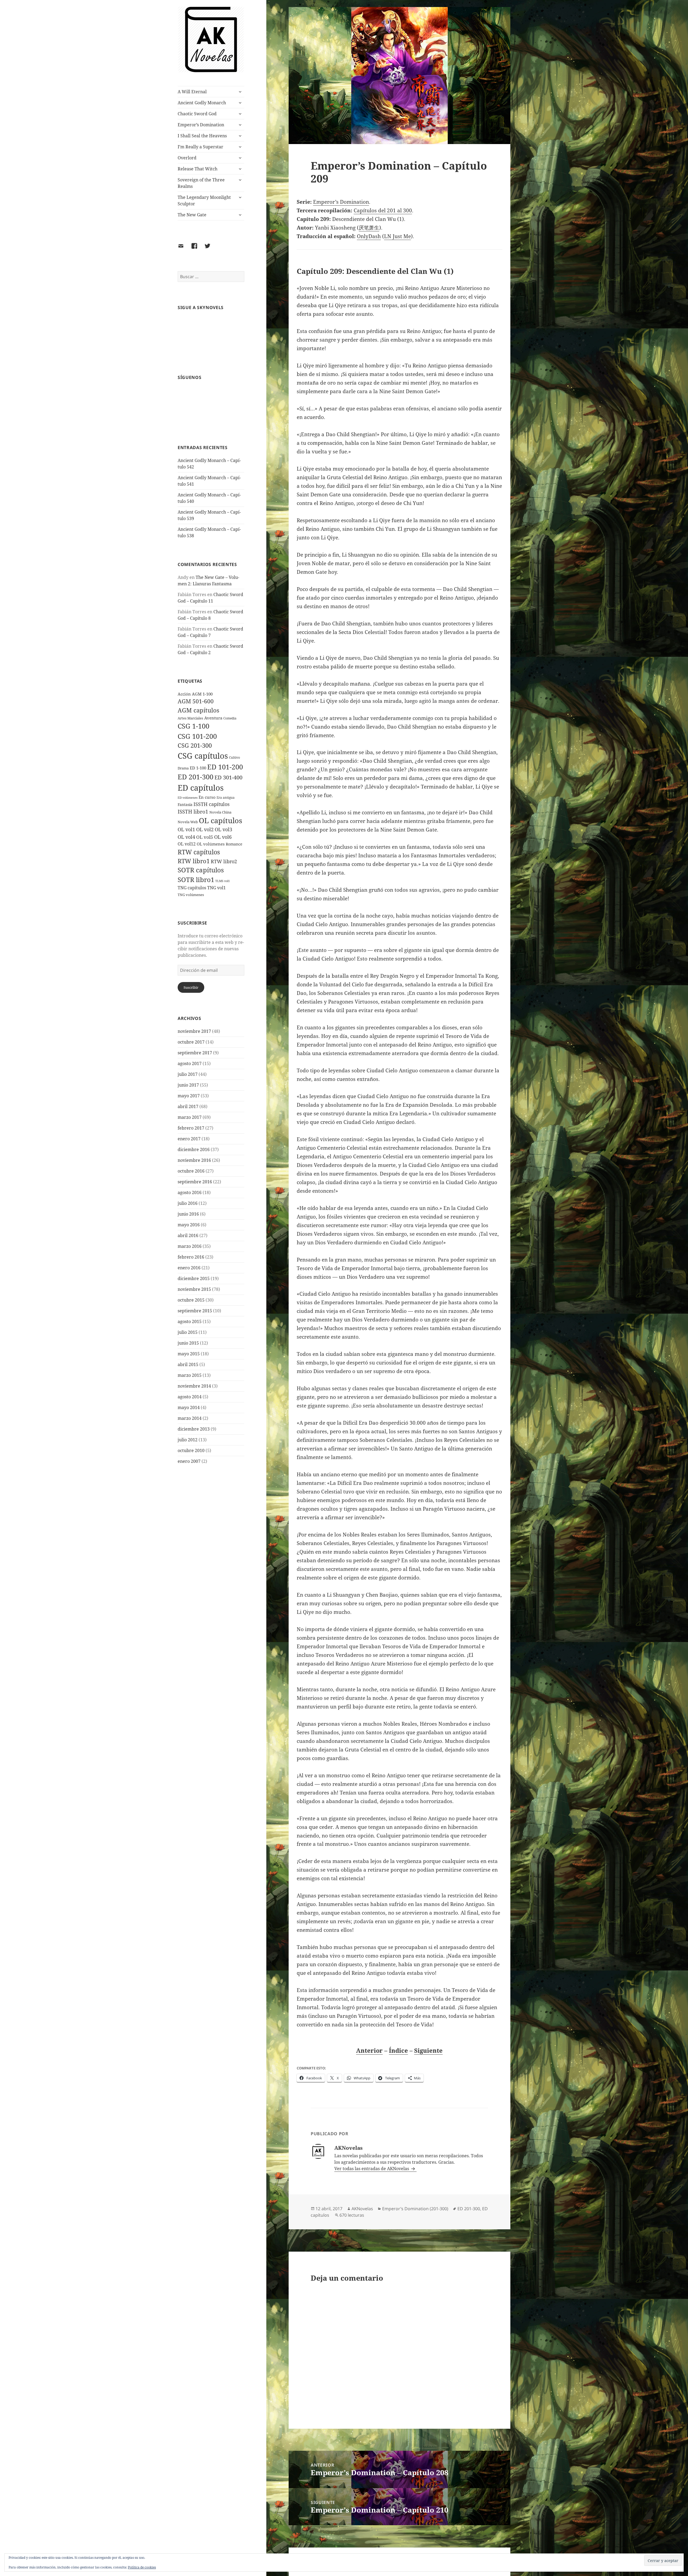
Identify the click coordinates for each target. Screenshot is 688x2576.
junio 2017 (188, 1085)
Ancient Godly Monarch (202, 103)
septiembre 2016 (195, 1182)
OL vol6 (223, 837)
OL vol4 (186, 837)
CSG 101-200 (197, 736)
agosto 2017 (190, 1063)
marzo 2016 (190, 1246)
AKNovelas (362, 2209)
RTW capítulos (199, 852)
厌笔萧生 (369, 228)
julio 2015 (188, 1332)
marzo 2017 (190, 1117)
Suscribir (191, 987)
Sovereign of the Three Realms (201, 183)
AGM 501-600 (196, 701)
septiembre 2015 (195, 1311)
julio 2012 (188, 1440)
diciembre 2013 (194, 1429)
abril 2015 (188, 1364)
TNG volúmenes (191, 895)
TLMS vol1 (223, 881)
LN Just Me (397, 236)
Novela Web (188, 822)
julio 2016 (188, 1203)
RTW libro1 (194, 861)
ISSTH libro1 (193, 812)
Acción (184, 694)
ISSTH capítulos (212, 804)
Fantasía (185, 805)
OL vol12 (187, 844)
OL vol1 (186, 829)
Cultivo (234, 757)
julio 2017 (188, 1074)
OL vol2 (205, 829)
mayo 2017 (189, 1096)
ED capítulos (201, 788)
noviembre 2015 (194, 1289)
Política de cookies (142, 2567)
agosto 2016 (190, 1192)
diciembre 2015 (194, 1278)
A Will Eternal (192, 92)
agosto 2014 (190, 1397)
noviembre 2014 (194, 1386)
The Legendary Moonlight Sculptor (204, 200)
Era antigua (226, 798)
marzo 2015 (190, 1375)
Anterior (369, 2050)
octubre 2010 (191, 1450)
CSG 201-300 (195, 745)
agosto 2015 (190, 1321)
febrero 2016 (191, 1257)
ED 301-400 (228, 777)
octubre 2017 (191, 1042)
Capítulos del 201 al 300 (383, 210)
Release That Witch (198, 169)
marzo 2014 (190, 1418)
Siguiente (428, 2050)
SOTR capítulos (201, 870)
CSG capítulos (203, 756)
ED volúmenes (188, 798)
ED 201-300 (196, 777)
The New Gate (192, 215)
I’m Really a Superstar (200, 147)
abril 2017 (188, 1106)
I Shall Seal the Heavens (202, 136)
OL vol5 (205, 837)
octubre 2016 (191, 1171)
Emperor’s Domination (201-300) (415, 2209)
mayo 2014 (189, 1407)
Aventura (213, 718)
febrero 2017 (191, 1128)
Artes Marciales (190, 718)
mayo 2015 (189, 1354)
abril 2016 (188, 1235)
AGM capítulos (198, 710)
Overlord (187, 158)
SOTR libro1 (196, 880)
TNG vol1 (216, 888)
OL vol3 (223, 829)
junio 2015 (188, 1343)
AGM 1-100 (202, 694)
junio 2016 (188, 1214)
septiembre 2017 (195, 1053)
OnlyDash (369, 236)
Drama (183, 768)
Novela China (220, 812)
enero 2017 (189, 1139)
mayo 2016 (189, 1225)
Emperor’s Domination (201, 125)
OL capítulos (221, 821)
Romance (234, 844)
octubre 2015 (191, 1300)
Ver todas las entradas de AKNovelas (372, 2169)
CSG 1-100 (193, 726)
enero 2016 (189, 1268)
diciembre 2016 (194, 1149)
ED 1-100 (198, 768)
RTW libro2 (224, 861)
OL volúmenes (211, 844)
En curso (207, 797)
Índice (398, 2050)
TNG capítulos (192, 888)
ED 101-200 (225, 767)
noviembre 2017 (194, 1031)
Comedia (230, 718)
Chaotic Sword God (197, 114)
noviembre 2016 (194, 1160)
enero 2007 (189, 1461)
